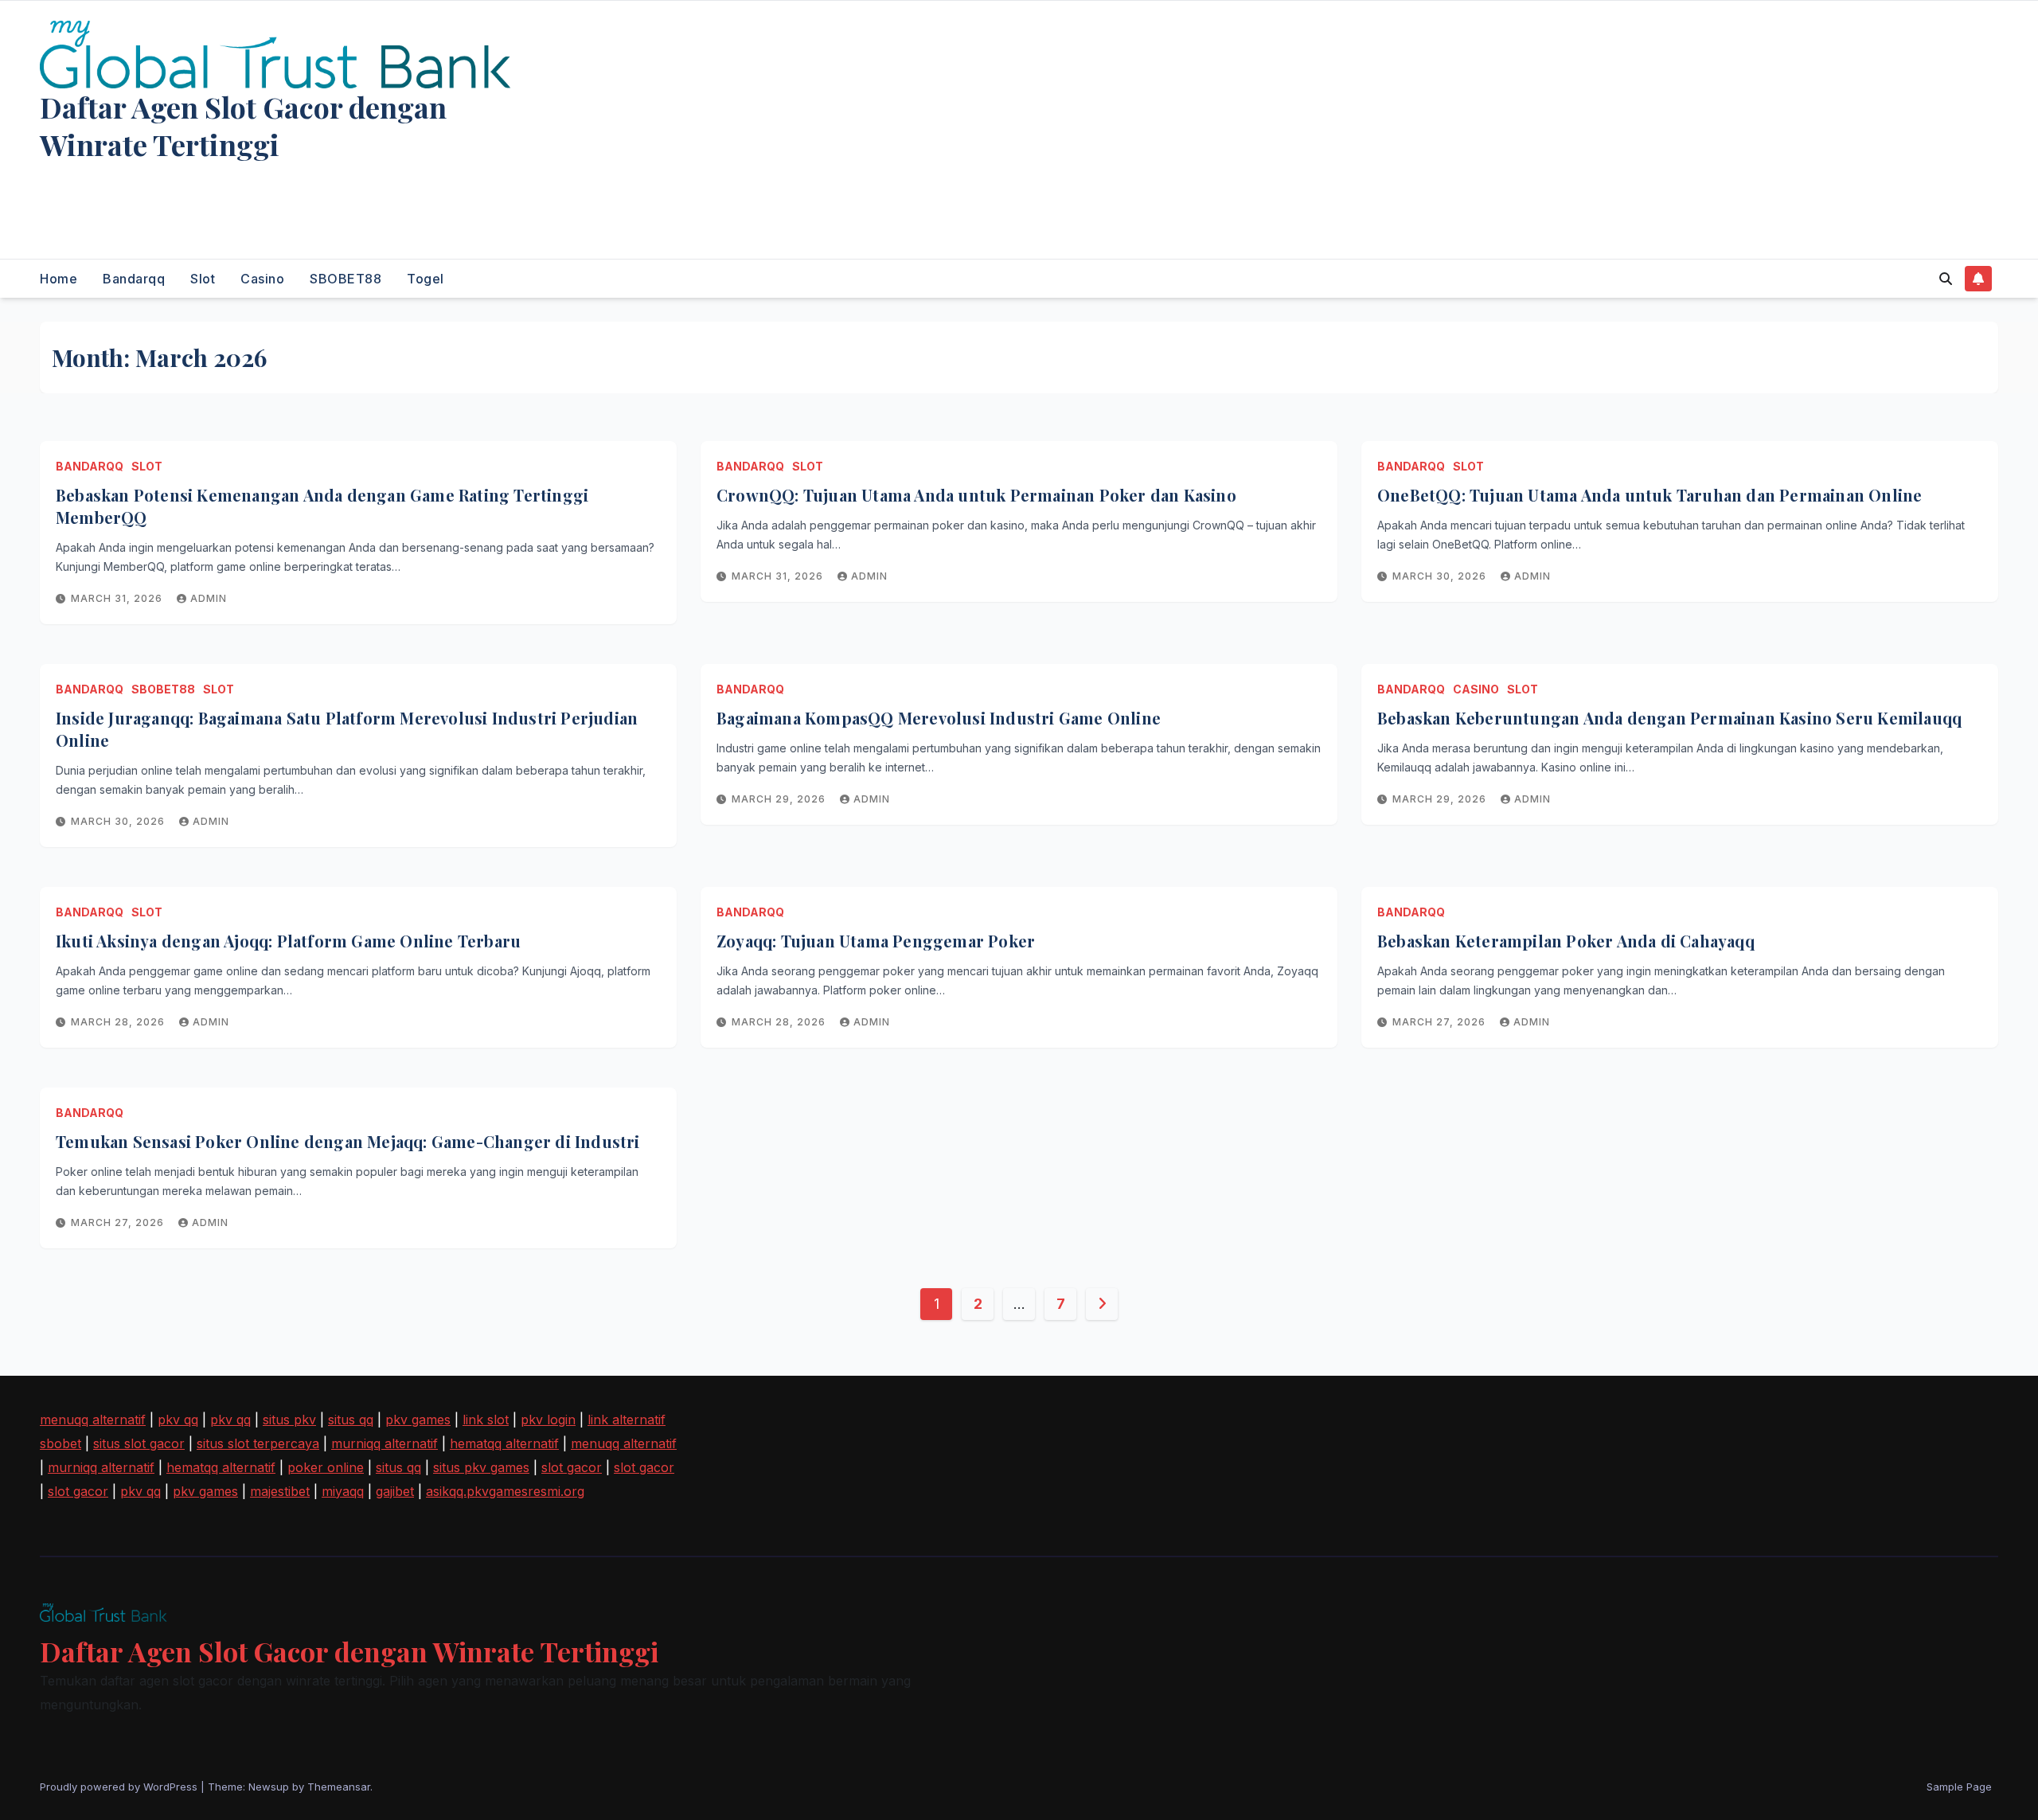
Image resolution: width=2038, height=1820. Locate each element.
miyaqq (343, 1491)
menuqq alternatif (93, 1420)
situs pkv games (481, 1467)
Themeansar (339, 1787)
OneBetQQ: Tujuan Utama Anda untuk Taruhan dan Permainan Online (1650, 495)
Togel (426, 279)
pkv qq (178, 1420)
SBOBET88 (346, 279)
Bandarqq (134, 279)
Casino (262, 279)
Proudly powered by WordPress (120, 1787)
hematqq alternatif (504, 1443)
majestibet (280, 1491)
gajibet (395, 1491)
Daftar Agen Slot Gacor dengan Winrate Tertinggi (243, 125)
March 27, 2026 (1441, 1022)
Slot (203, 279)
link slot (486, 1420)
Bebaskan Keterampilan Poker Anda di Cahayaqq (1566, 941)
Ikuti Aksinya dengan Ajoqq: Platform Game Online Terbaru (288, 941)
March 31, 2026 (118, 598)
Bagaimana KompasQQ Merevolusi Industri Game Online (939, 718)
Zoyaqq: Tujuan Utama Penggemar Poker (876, 941)
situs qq (351, 1420)
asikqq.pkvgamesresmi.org (505, 1491)
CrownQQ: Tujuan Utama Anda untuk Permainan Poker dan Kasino (976, 495)
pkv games (418, 1420)
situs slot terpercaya (258, 1443)
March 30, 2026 (1441, 576)
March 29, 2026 (780, 799)
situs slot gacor (139, 1443)
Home (59, 279)
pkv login (548, 1420)
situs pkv (289, 1420)
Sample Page (1959, 1787)
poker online (326, 1467)
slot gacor (572, 1467)
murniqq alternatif (385, 1443)
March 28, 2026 (119, 1022)
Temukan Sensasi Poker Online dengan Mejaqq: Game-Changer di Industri (348, 1141)
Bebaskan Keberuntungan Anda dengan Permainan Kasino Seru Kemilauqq (1669, 718)
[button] (1946, 279)
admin (209, 598)
